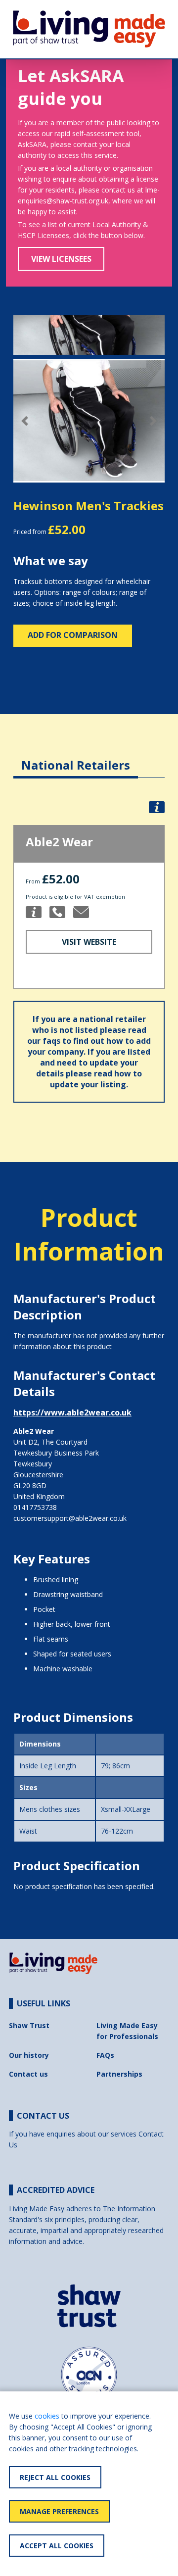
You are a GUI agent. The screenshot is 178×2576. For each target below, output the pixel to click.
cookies (47, 2416)
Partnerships (119, 2074)
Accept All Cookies (57, 2546)
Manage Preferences (59, 2511)
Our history (29, 2055)
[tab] (76, 757)
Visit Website (89, 942)
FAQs (105, 2055)
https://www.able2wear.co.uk (72, 1412)
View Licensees (61, 259)
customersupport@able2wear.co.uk (70, 1518)
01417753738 (35, 1507)
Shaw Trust (29, 2025)
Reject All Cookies (55, 2477)
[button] (25, 421)
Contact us (28, 2074)
